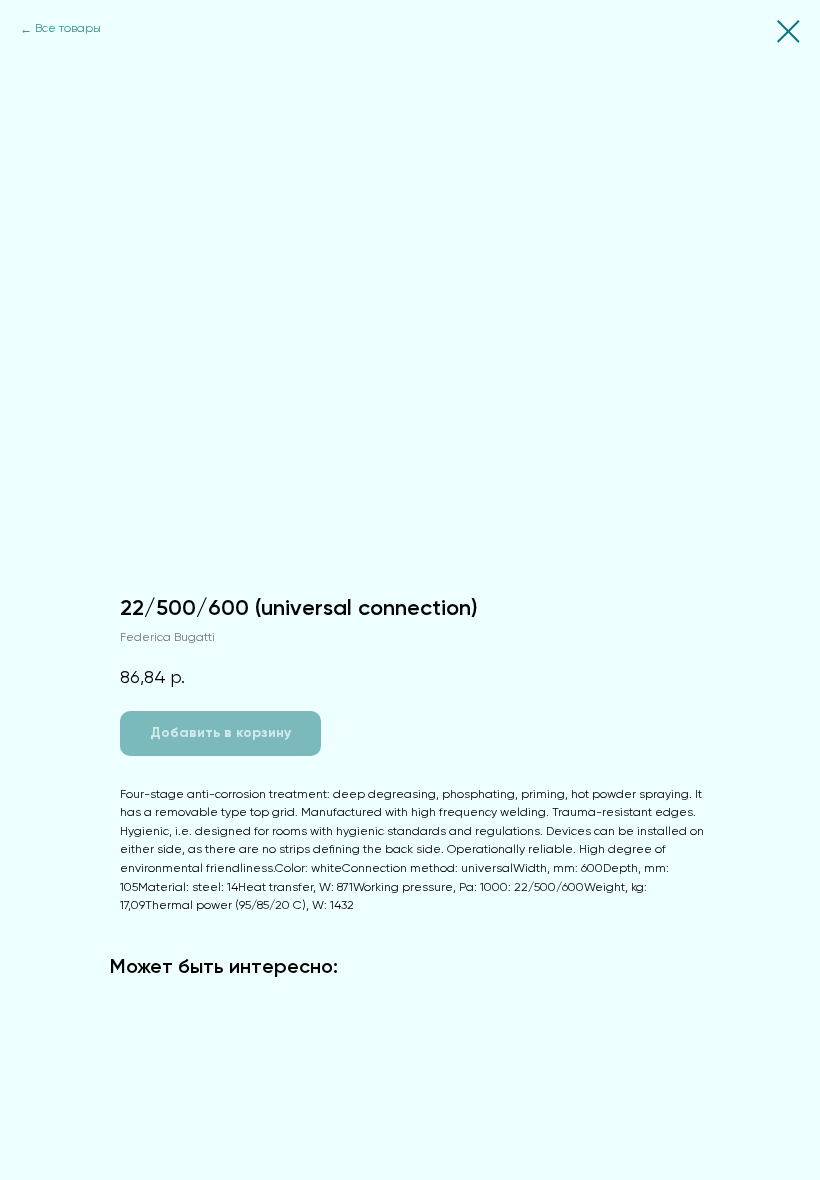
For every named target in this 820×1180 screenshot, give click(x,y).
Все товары (68, 29)
